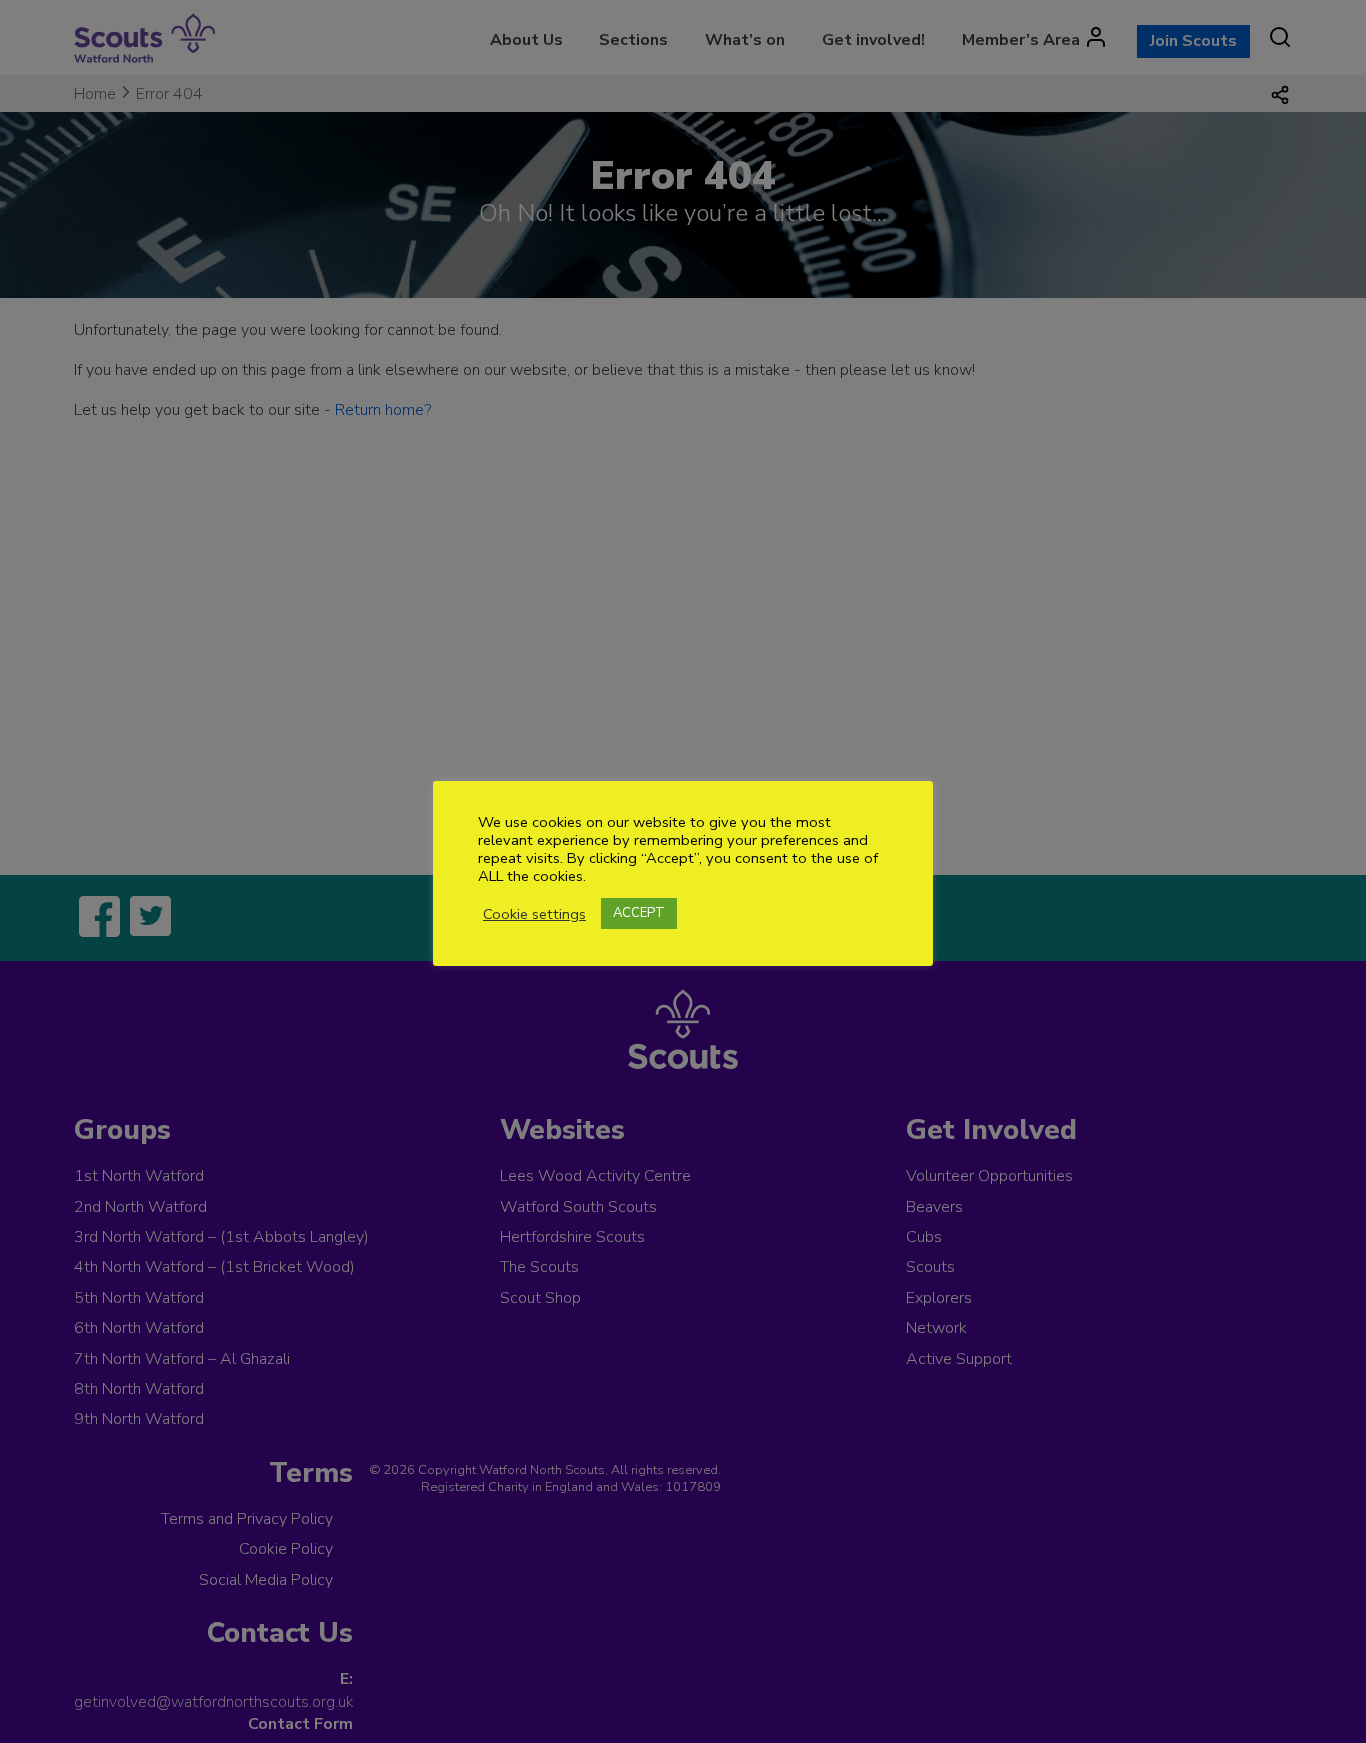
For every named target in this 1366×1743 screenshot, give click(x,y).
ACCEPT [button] (639, 913)
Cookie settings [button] (534, 914)
